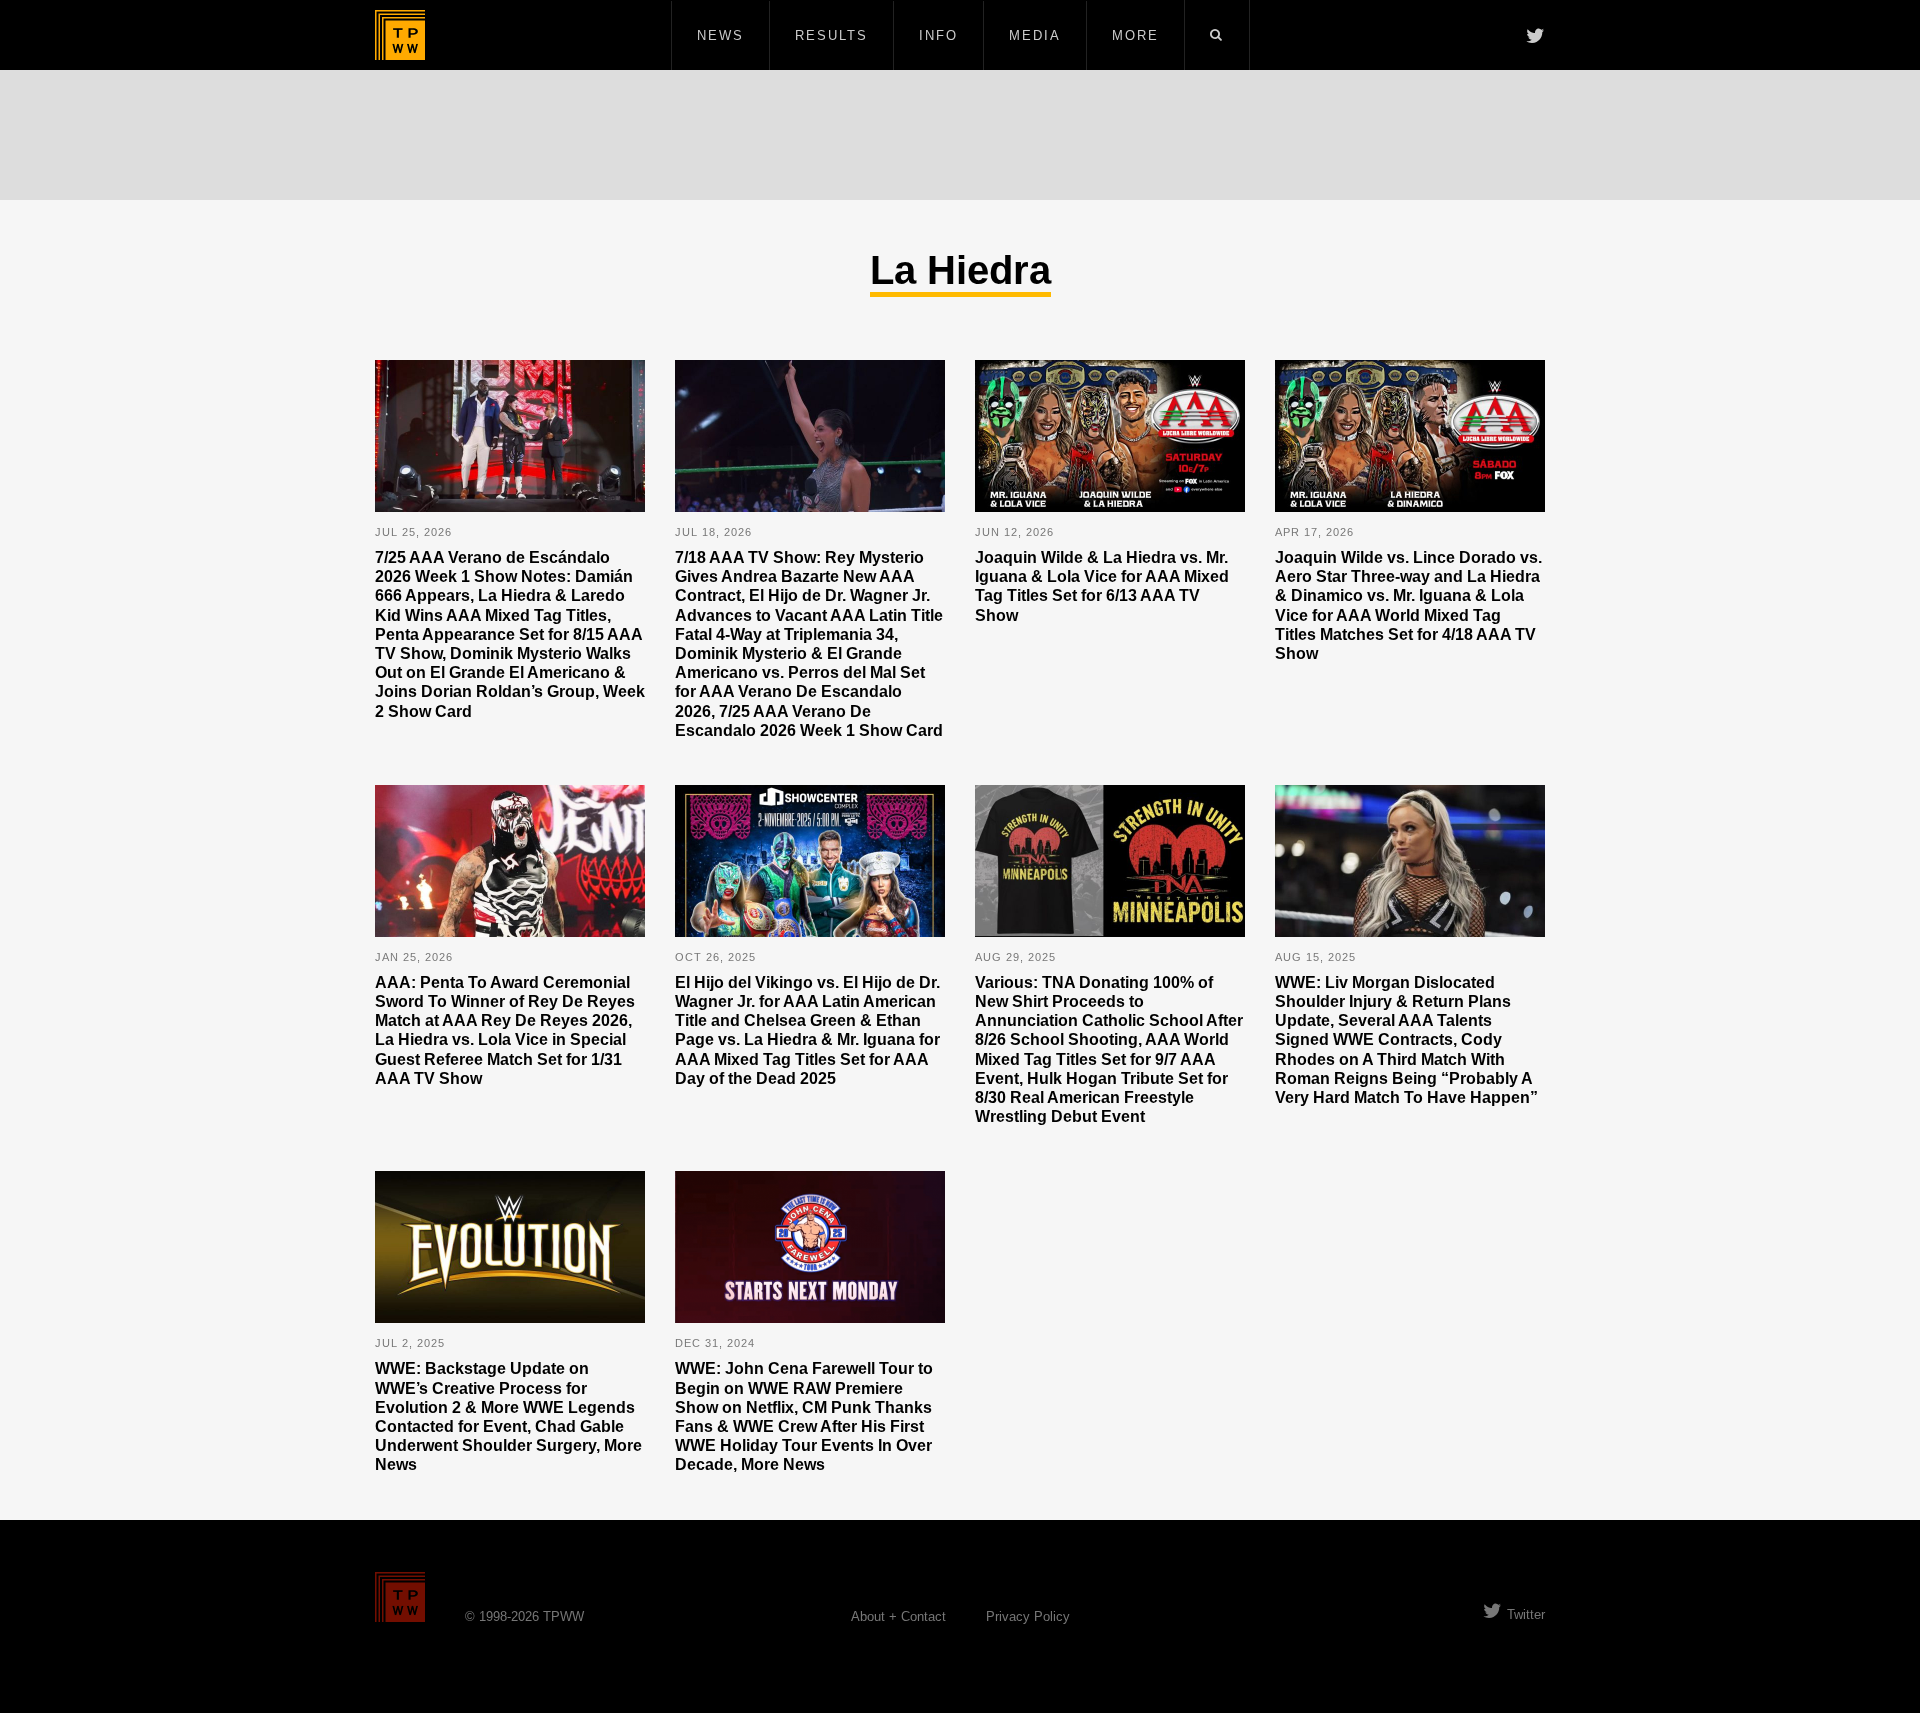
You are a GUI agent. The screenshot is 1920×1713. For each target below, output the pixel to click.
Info (938, 35)
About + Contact (898, 1616)
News (720, 35)
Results (831, 35)
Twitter (1526, 1614)
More (1135, 35)
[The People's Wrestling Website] (400, 35)
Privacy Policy (1028, 1616)
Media (1035, 35)
